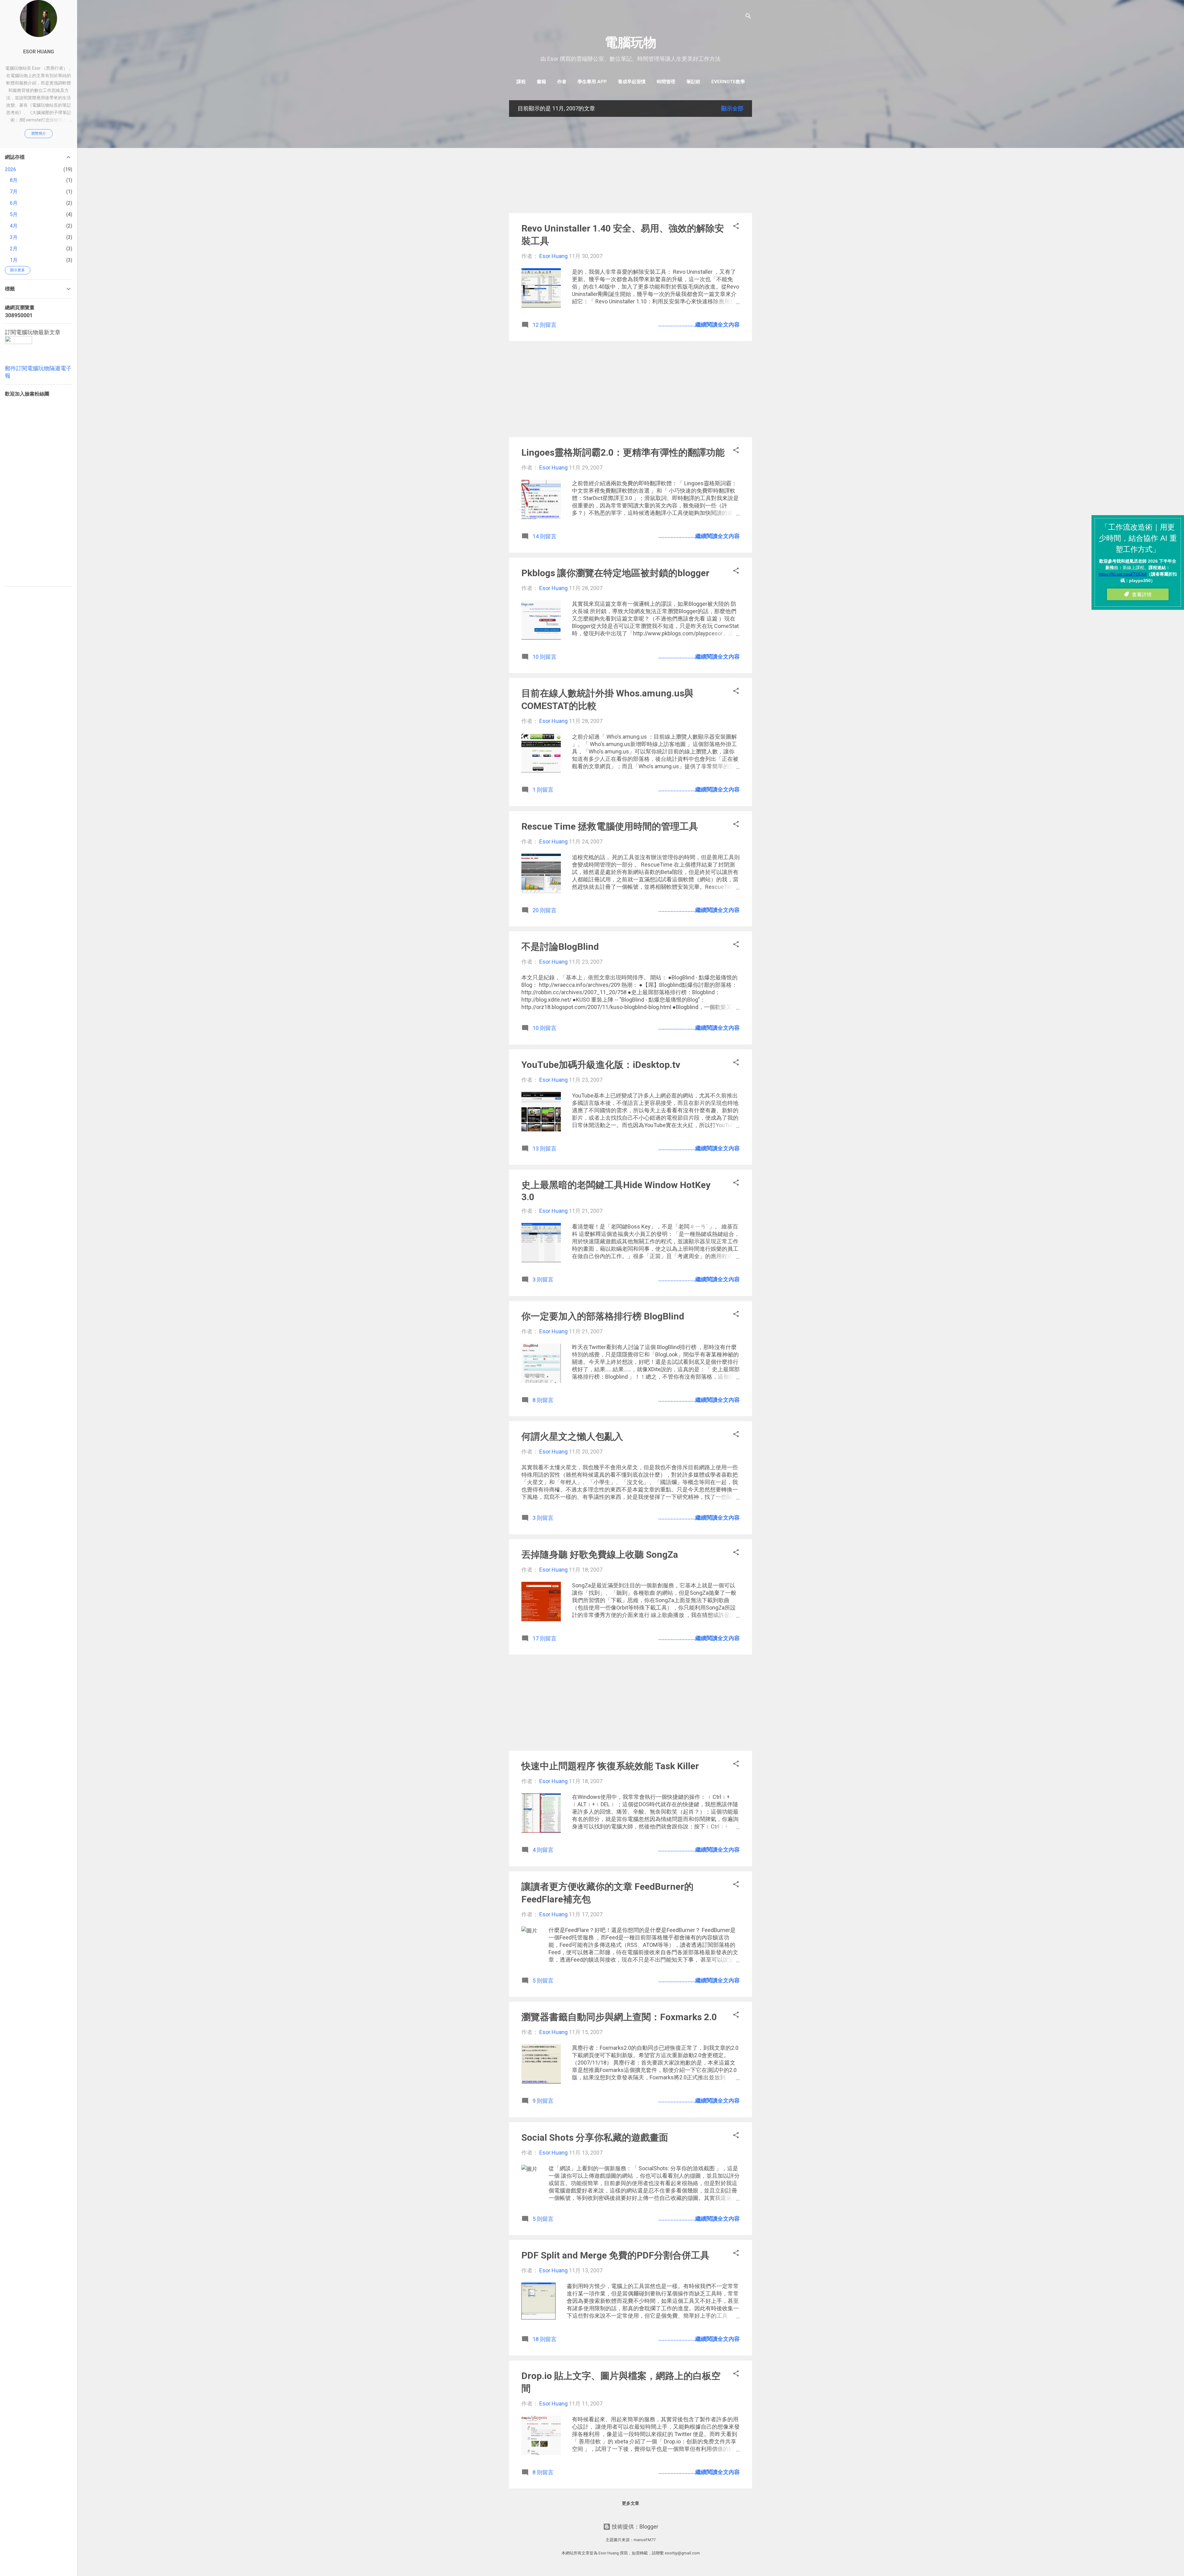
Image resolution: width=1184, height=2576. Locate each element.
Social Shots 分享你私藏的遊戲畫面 (595, 2137)
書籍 (541, 82)
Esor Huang (39, 52)
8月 (14, 180)
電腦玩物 (631, 42)
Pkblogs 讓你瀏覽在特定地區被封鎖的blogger (615, 573)
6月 (14, 203)
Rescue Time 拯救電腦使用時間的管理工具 (610, 826)
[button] (736, 227)
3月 (14, 237)
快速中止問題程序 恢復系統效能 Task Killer (610, 1766)
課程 (521, 82)
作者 (562, 82)
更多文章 (631, 2503)
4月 (14, 226)
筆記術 (693, 82)
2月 (14, 249)
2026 (10, 169)
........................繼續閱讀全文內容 (699, 324)
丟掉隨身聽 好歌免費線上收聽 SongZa (600, 1555)
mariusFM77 (645, 2540)
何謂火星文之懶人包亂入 (572, 1436)
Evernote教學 (728, 82)
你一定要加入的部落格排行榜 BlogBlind (603, 1316)
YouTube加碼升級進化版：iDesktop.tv (601, 1065)
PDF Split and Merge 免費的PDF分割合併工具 (615, 2255)
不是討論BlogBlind (560, 947)
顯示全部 (732, 108)
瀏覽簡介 (39, 133)
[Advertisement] (631, 165)
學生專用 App (592, 82)
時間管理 (666, 82)
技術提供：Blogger (634, 2527)
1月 (14, 260)
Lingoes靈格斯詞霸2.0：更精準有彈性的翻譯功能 (623, 452)
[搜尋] (748, 17)
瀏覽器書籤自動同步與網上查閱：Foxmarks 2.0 (619, 2017)
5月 (14, 214)
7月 (14, 192)
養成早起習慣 (632, 82)
